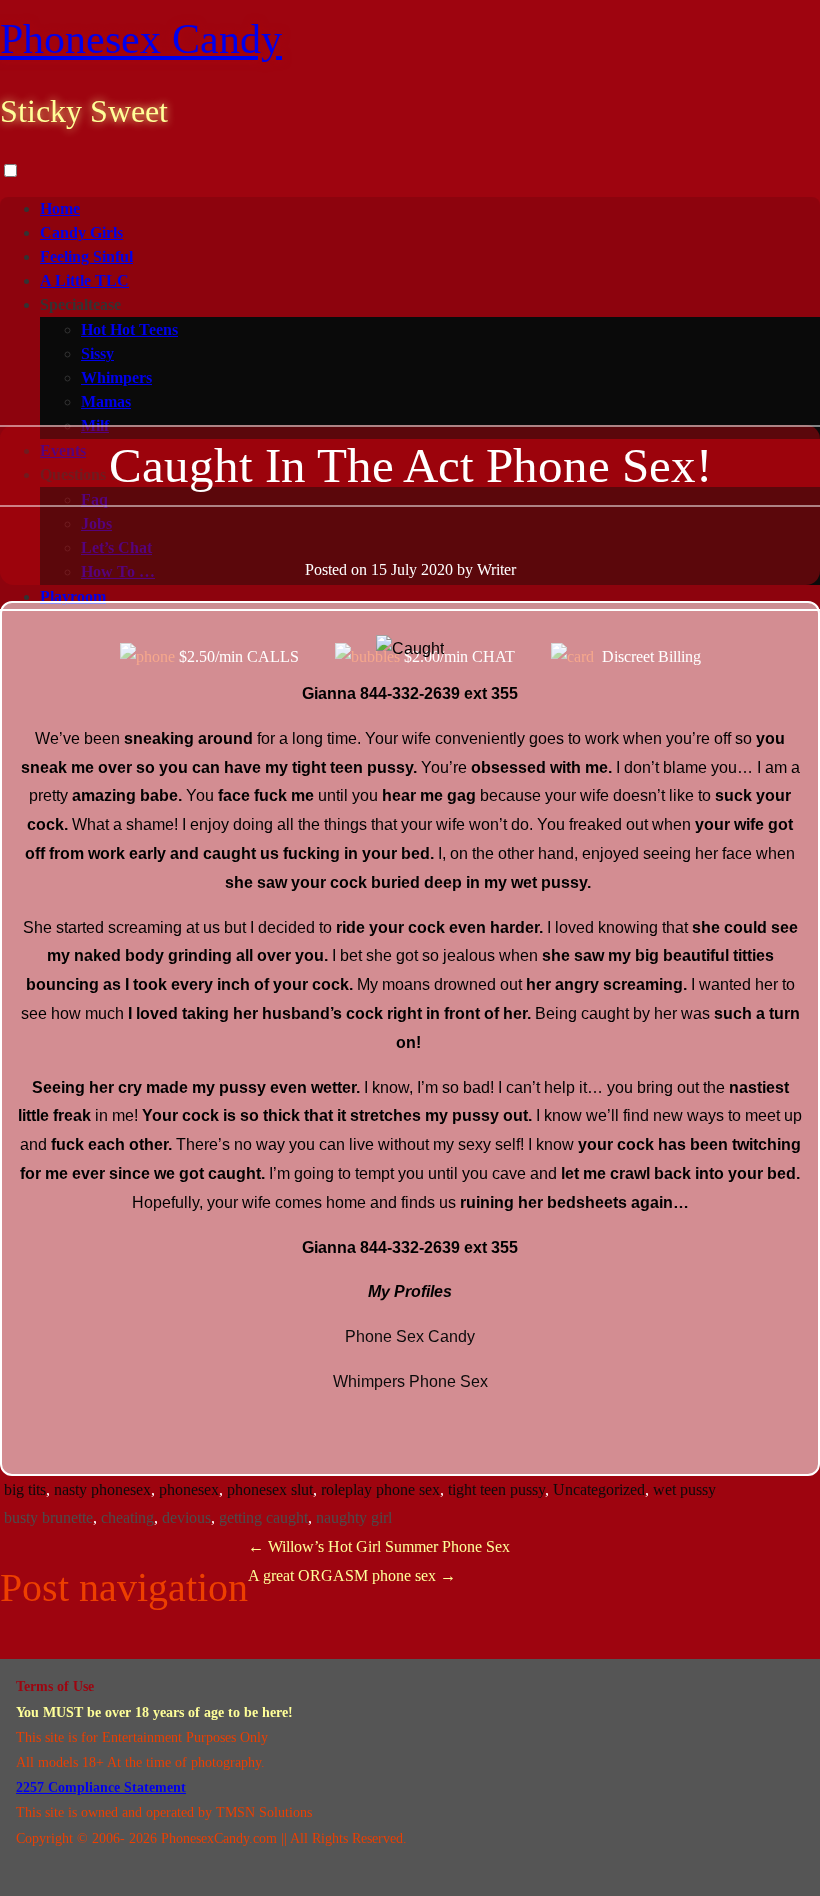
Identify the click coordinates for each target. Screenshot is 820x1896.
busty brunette (48, 1517)
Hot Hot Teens (129, 329)
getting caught (263, 1517)
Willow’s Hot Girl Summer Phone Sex (379, 1546)
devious (186, 1517)
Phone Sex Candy (410, 1336)
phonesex (189, 1489)
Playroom (73, 596)
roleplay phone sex (380, 1489)
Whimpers (116, 377)
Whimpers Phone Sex (410, 1381)
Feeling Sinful (86, 256)
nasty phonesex (102, 1489)
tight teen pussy (496, 1489)
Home (60, 208)
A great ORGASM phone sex (352, 1575)
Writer (496, 569)
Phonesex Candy (141, 39)
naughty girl (354, 1517)
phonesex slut (270, 1489)
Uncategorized (599, 1489)
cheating (127, 1517)
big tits (25, 1489)
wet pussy (684, 1489)
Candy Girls (81, 232)
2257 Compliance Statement (101, 1787)
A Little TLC (84, 280)
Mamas (106, 401)
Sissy (97, 353)
